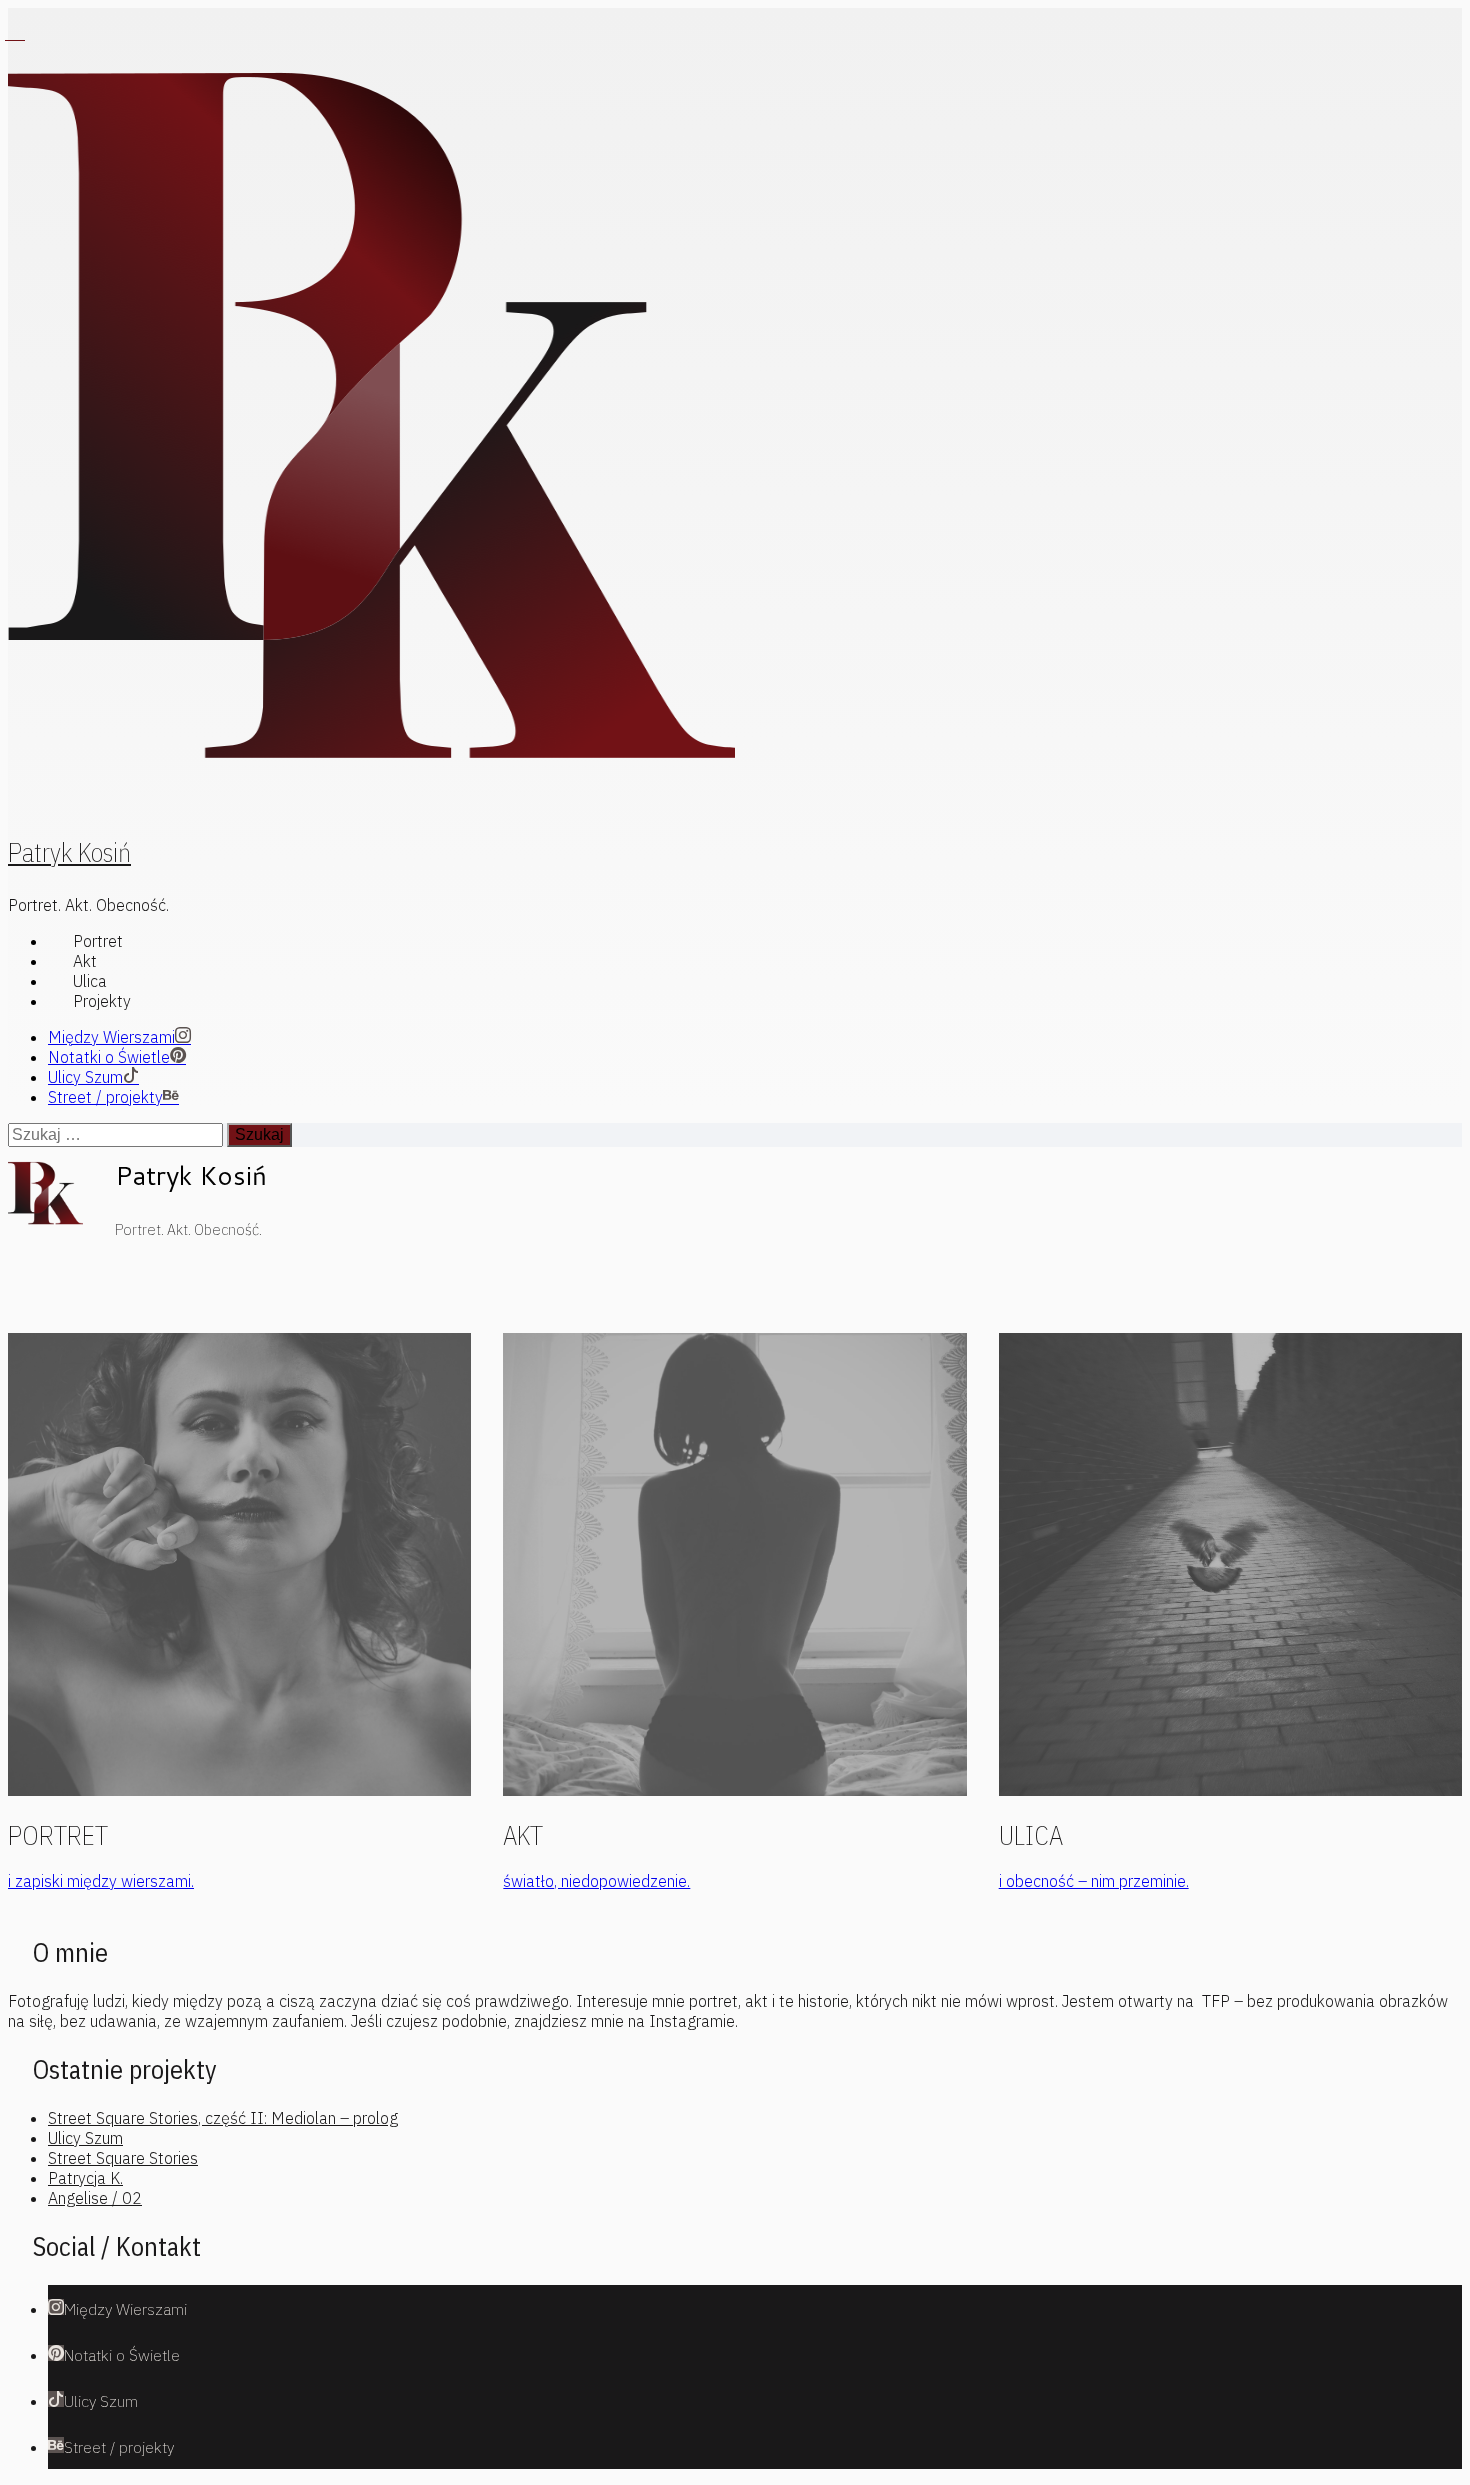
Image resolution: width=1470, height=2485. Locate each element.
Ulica (90, 981)
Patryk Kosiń (69, 852)
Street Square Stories (123, 2158)
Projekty (102, 1001)
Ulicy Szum (85, 2138)
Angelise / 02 (95, 2198)
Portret (98, 941)
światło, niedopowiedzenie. (596, 1881)
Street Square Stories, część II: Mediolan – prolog (223, 2118)
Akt (85, 961)
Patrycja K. (85, 2178)
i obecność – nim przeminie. (1094, 1881)
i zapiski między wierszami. (101, 1881)
